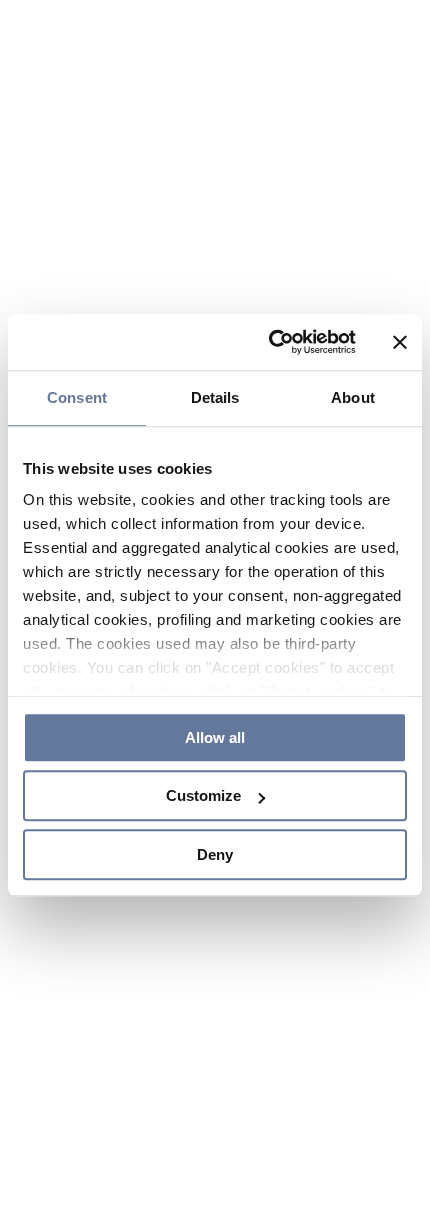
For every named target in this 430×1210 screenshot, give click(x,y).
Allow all (215, 729)
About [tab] (353, 386)
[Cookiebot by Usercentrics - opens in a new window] (270, 332)
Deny (215, 860)
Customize (203, 795)
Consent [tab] (77, 386)
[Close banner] (400, 332)
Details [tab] (215, 386)
